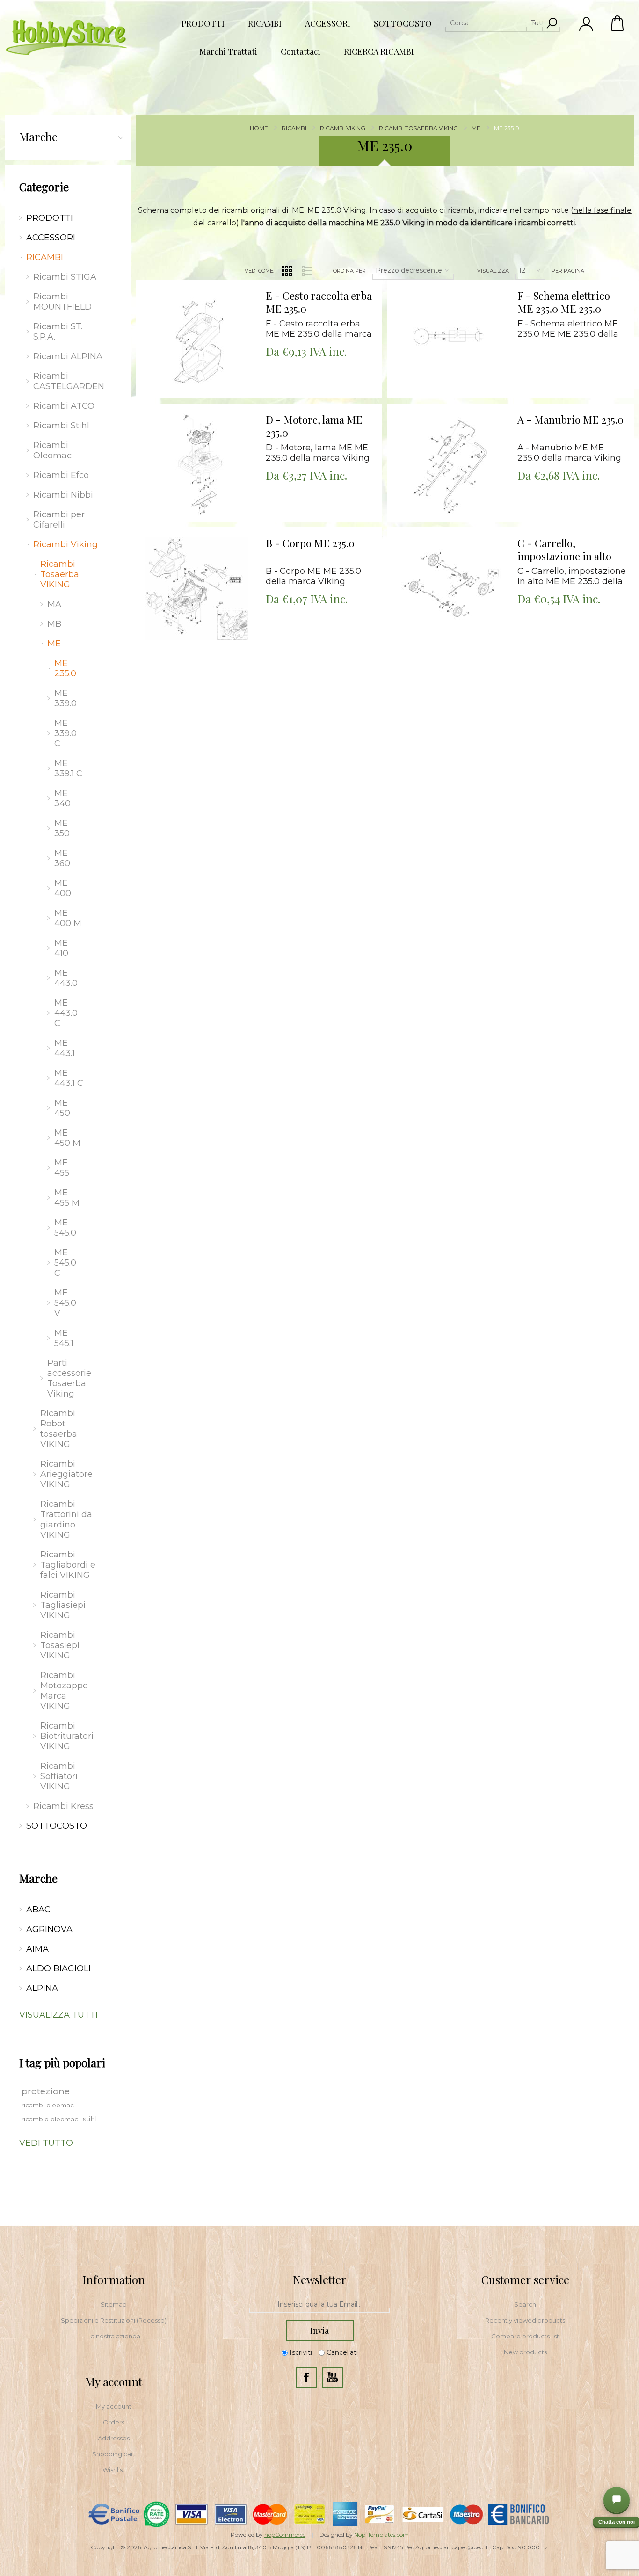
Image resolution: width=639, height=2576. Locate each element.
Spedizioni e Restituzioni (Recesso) (114, 2320)
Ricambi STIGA (65, 277)
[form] (319, 2305)
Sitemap (114, 2304)
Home (259, 128)
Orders (114, 2422)
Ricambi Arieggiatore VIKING (66, 1474)
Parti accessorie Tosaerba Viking (69, 1378)
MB (54, 624)
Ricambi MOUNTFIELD (62, 302)
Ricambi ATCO (64, 406)
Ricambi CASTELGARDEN (69, 381)
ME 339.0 (65, 698)
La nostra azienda (114, 2336)
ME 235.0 (65, 668)
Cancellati (342, 2353)
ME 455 (62, 1168)
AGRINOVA (49, 1929)
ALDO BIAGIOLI (58, 1968)
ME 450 (62, 1108)
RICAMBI (45, 257)
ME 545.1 (64, 1338)
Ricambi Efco (61, 475)
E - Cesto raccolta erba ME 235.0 (319, 302)
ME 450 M (67, 1138)
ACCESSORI (51, 238)
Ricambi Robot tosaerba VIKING (59, 1429)
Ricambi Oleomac (52, 450)
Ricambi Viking (65, 544)
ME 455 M (67, 1198)
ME (54, 644)
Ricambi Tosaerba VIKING (60, 574)
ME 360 (62, 858)
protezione (46, 2091)
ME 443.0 (66, 978)
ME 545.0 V (65, 1303)
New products (525, 2352)
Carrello (618, 23)
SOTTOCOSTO (57, 1826)
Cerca (552, 23)
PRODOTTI (50, 218)
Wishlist (114, 2470)
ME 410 (61, 948)
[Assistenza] (617, 2500)
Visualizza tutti (58, 2015)
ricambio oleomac (50, 2119)
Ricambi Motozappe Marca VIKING (64, 1691)
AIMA (37, 1949)
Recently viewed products (525, 2320)
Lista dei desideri (203, 306)
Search (525, 2304)
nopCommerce (285, 2535)
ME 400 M (68, 918)
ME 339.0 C (65, 733)
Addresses (114, 2438)
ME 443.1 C (69, 1078)
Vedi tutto (46, 2143)
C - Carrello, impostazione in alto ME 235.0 (564, 550)
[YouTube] (332, 2377)
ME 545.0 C (65, 1263)
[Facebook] (307, 2377)
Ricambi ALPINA (68, 356)
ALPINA (42, 1988)
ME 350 (62, 828)
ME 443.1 (65, 1048)
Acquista (185, 282)
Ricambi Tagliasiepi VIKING (63, 1605)
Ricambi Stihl (61, 426)
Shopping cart (114, 2454)
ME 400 (63, 888)
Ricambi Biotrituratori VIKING (67, 1736)
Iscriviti (301, 2353)
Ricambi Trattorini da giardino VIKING (66, 1520)
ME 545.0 (65, 1228)
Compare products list (525, 2336)
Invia (319, 2330)
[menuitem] (114, 2304)
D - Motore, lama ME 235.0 (314, 426)
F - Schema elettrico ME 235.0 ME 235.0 (564, 302)
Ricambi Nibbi (63, 495)
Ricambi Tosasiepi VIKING (60, 1645)
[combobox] (494, 23)
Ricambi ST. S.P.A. (58, 332)
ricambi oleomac (48, 2105)
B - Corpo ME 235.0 (310, 543)
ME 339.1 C (68, 768)
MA (54, 604)
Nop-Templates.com (381, 2535)
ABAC (38, 1910)
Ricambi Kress (63, 1806)
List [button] (307, 271)
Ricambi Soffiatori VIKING (59, 1776)
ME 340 (62, 798)
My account (114, 2406)
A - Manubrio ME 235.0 (570, 420)
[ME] (197, 341)
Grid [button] (287, 271)
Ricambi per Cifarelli (59, 520)
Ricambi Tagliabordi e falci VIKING (68, 1565)
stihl (90, 2119)
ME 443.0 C (66, 1013)
